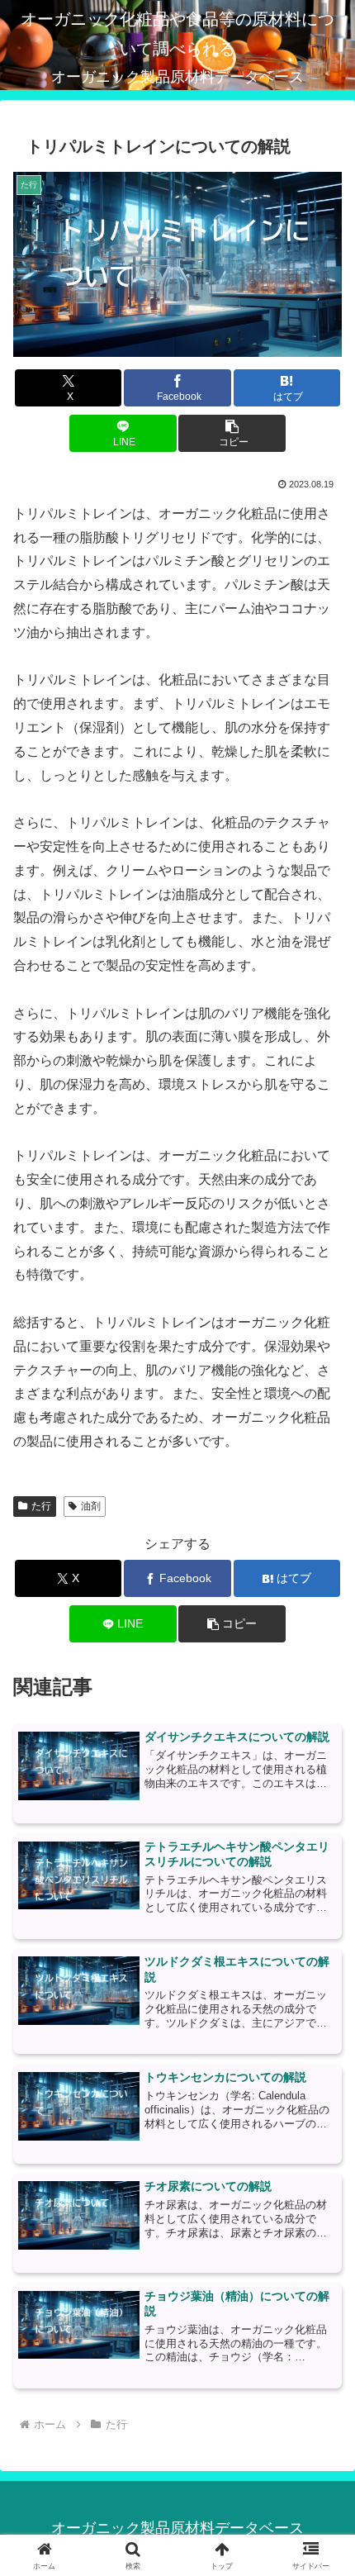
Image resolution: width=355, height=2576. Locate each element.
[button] (232, 433)
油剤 (91, 1506)
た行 (41, 1506)
